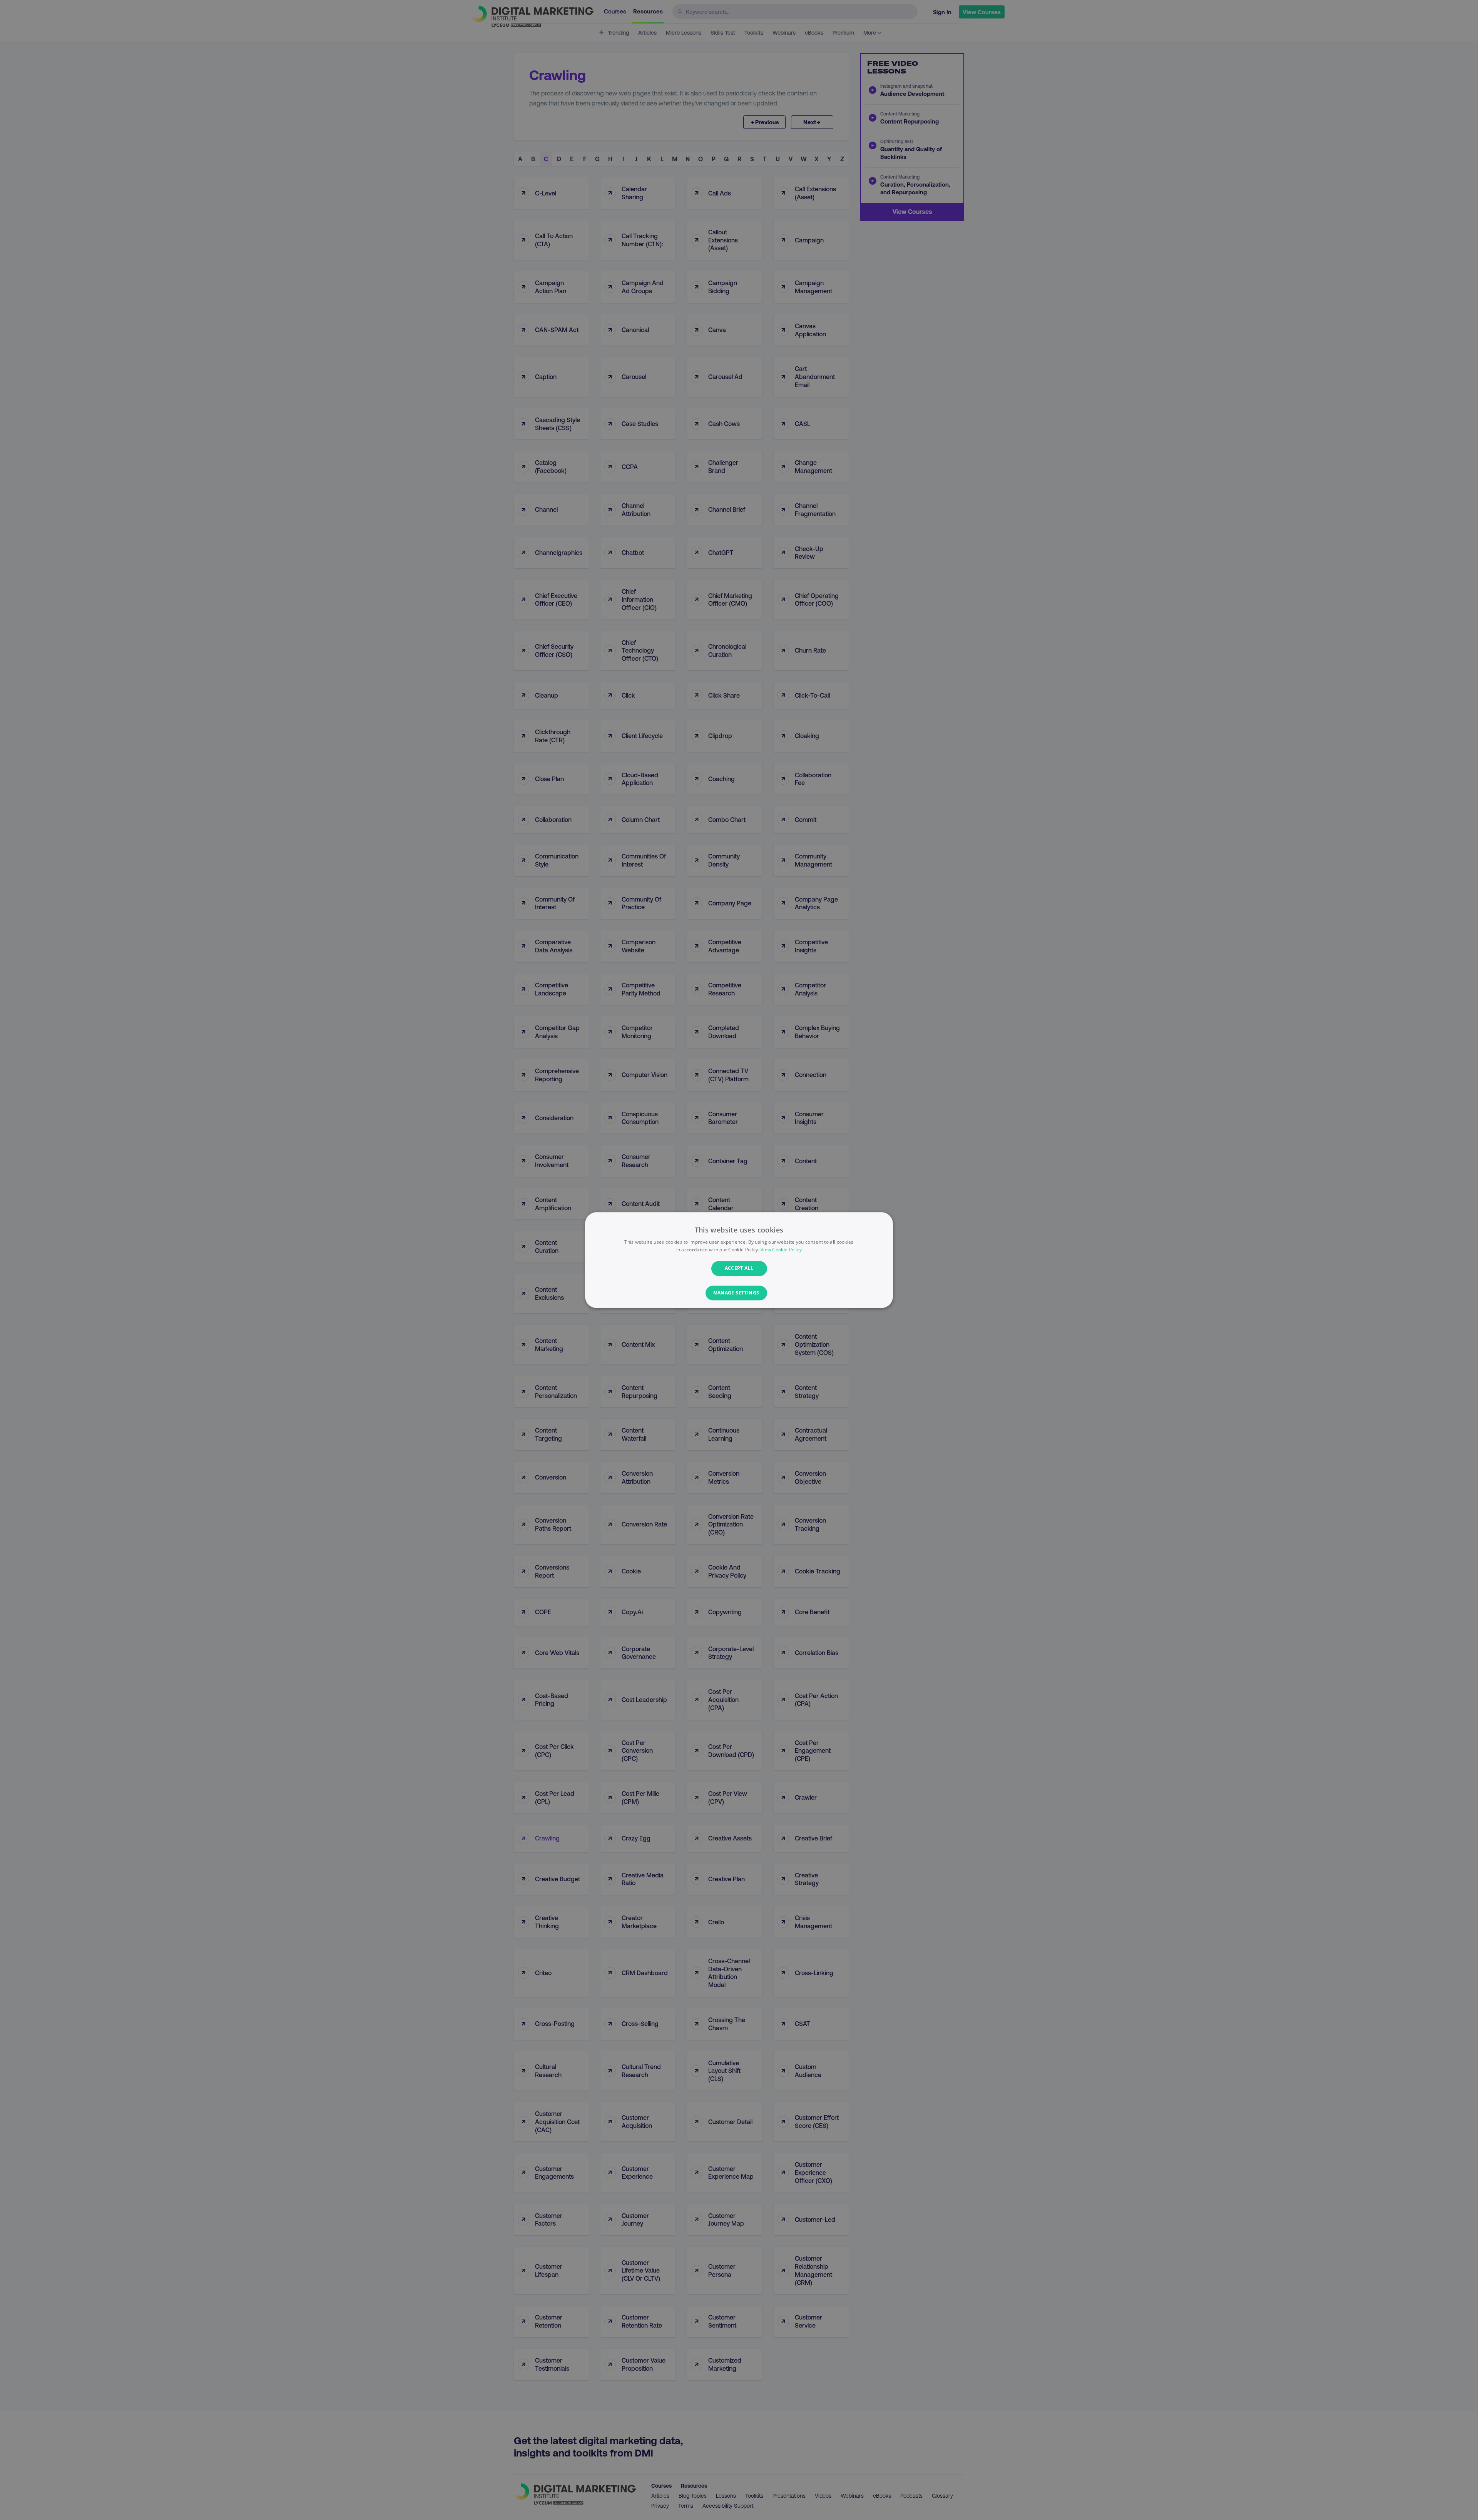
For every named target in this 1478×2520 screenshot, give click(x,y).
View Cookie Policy (781, 1250)
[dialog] (739, 1260)
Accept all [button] (739, 1268)
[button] (739, 1293)
